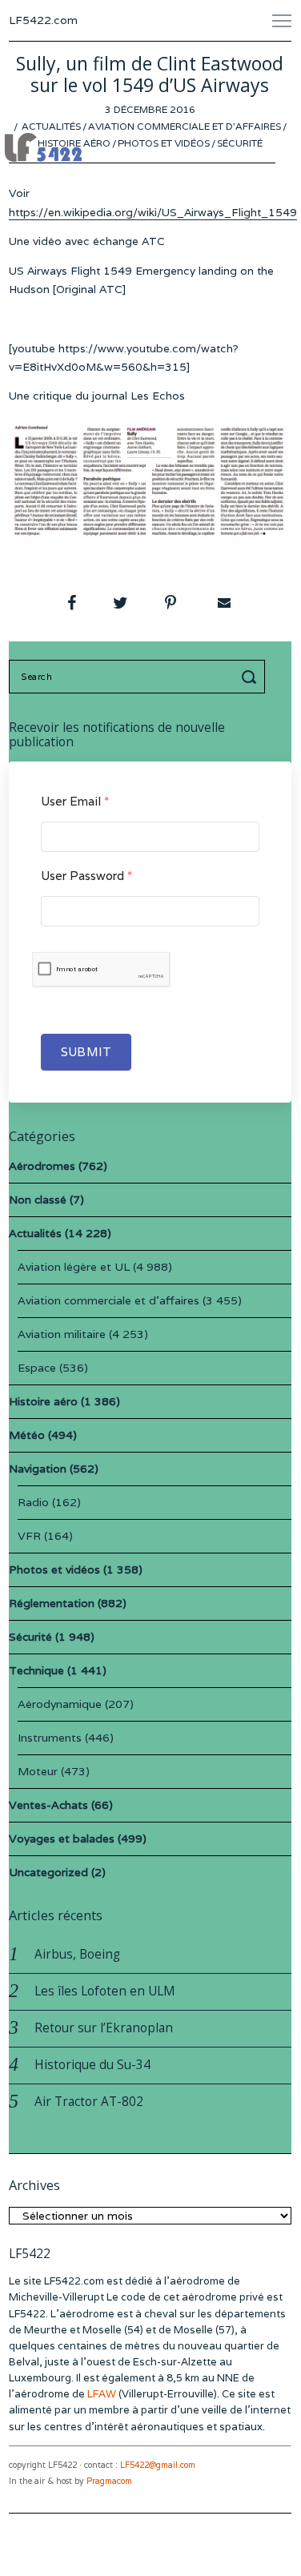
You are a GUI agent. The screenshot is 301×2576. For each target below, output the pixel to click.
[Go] (251, 677)
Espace (37, 1368)
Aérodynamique (60, 1704)
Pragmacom (109, 2481)
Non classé (38, 1200)
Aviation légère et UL (74, 1267)
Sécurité (240, 143)
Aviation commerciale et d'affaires (185, 126)
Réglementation (52, 1603)
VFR (29, 1536)
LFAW (102, 2394)
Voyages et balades (62, 1839)
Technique (36, 1670)
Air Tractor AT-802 (89, 2102)
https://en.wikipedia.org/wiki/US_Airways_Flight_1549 (153, 212)
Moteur (38, 1771)
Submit (86, 1052)
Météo (27, 1435)
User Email (75, 801)
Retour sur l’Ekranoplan (104, 2028)
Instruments (50, 1738)
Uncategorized (48, 1872)
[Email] (223, 603)
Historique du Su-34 (92, 2065)
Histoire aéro (74, 143)
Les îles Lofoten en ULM (105, 1991)
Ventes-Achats (48, 1805)
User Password (86, 876)
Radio (33, 1502)
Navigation (38, 1469)
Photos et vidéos (164, 143)
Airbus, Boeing (77, 1954)
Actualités (51, 126)
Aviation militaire (62, 1334)
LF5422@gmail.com (158, 2465)
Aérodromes (42, 1166)
